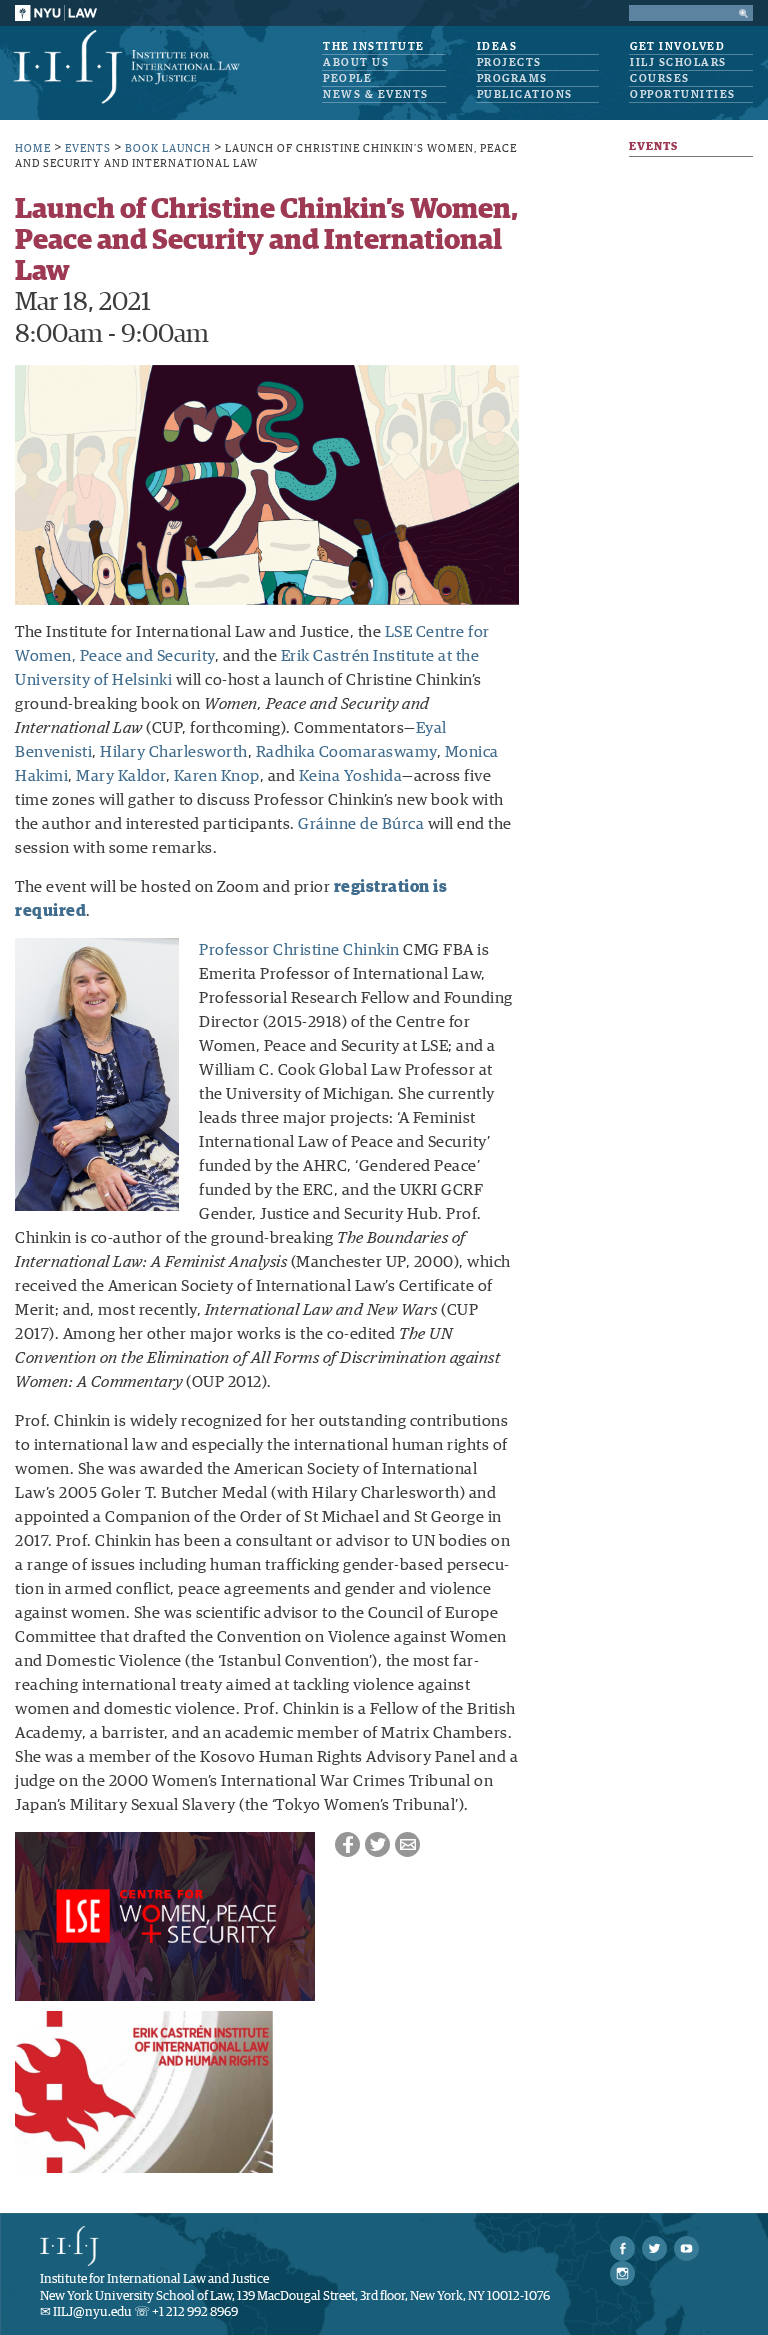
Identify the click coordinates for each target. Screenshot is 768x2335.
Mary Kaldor (121, 776)
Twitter (377, 1844)
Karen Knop (217, 776)
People (347, 78)
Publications (525, 94)
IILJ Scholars (678, 62)
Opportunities (683, 94)
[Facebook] (622, 2248)
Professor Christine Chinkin (299, 950)
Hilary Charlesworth (174, 752)
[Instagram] (622, 2273)
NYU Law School (56, 13)
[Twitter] (654, 2248)
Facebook (347, 1844)
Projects (509, 62)
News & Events (376, 94)
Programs (512, 78)
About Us (356, 62)
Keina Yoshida (351, 776)
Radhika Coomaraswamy (346, 752)
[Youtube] (686, 2248)
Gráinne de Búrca (361, 824)
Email (407, 1844)
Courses (660, 78)
